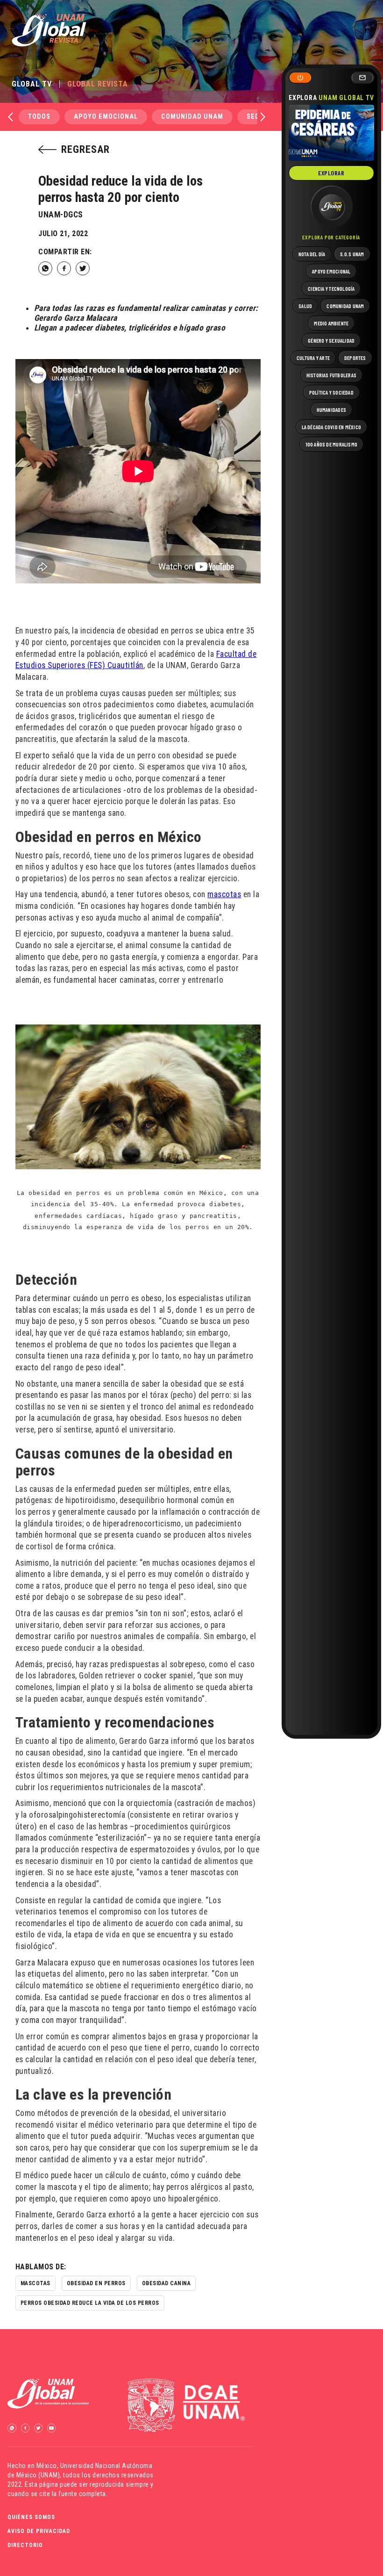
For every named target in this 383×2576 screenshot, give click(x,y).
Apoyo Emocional (106, 117)
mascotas (224, 894)
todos (39, 117)
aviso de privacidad (39, 2531)
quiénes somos (31, 2517)
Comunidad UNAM (192, 117)
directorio (25, 2545)
